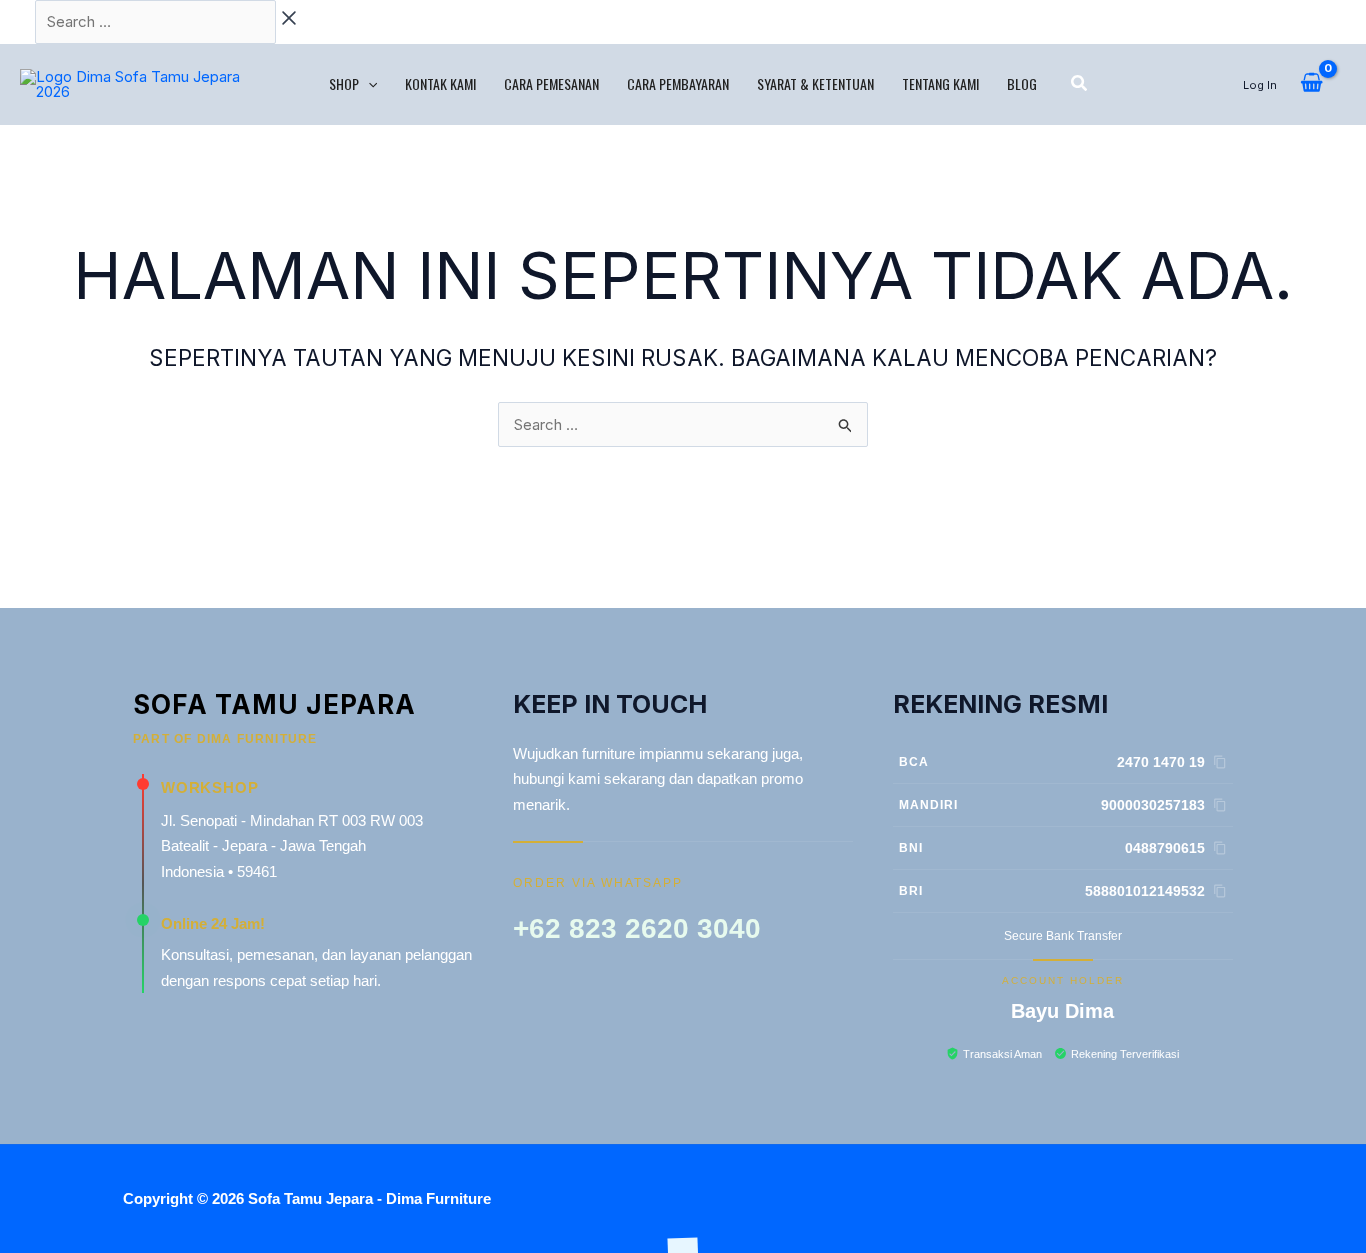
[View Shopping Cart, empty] (1311, 84)
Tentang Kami (940, 83)
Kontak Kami (440, 83)
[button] (368, 84)
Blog (1022, 83)
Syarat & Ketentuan (815, 83)
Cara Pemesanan (551, 83)
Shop (344, 83)
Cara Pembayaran (678, 83)
